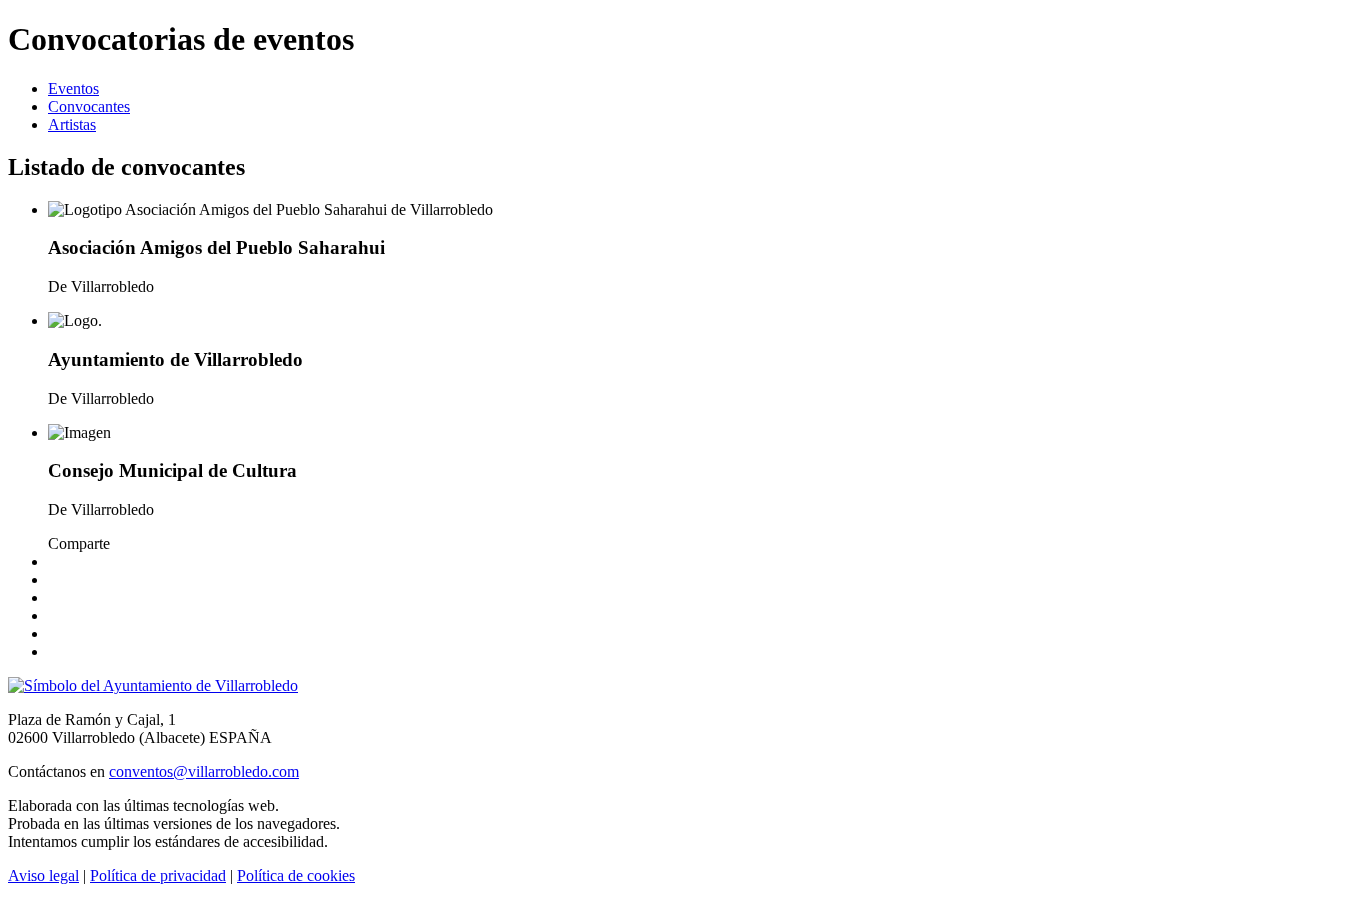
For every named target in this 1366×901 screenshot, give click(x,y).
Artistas (72, 124)
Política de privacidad (158, 875)
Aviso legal (43, 875)
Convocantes (89, 106)
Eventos (73, 88)
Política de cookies (296, 875)
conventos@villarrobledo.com (204, 771)
